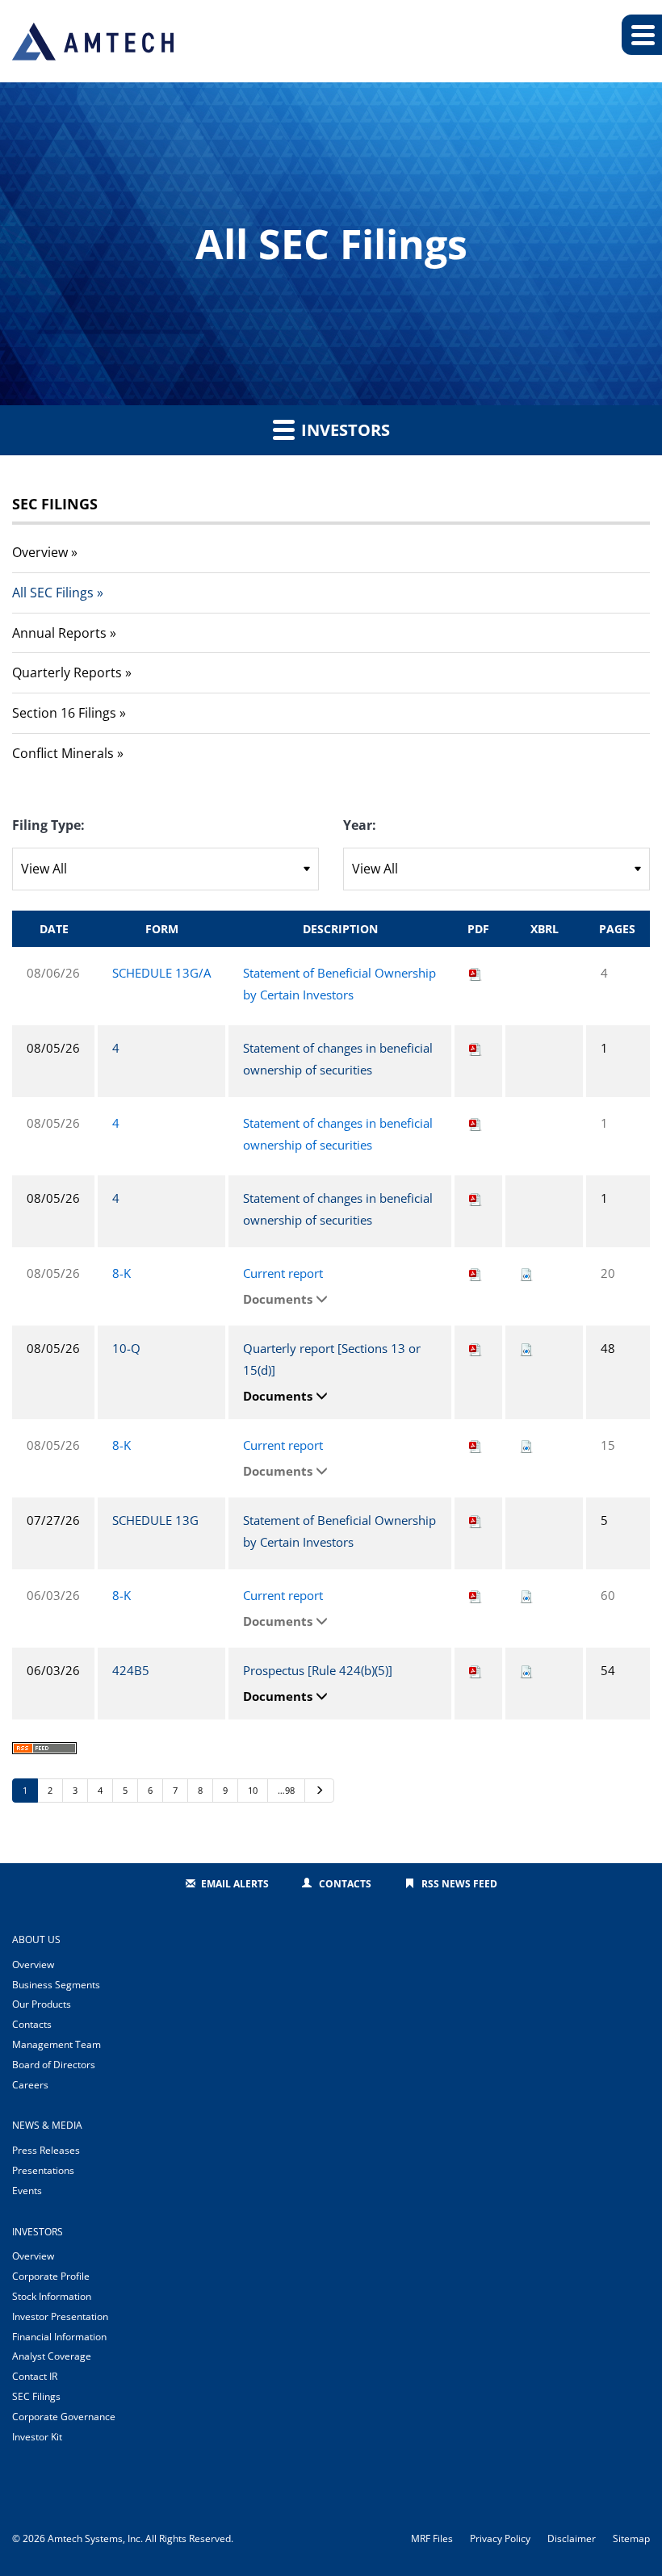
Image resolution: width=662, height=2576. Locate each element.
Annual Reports (59, 633)
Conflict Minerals (63, 753)
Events (27, 2191)
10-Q (126, 1348)
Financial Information (59, 2337)
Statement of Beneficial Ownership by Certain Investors (339, 984)
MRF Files (432, 2539)
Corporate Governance (64, 2417)
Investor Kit (37, 2437)
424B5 (131, 1670)
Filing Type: (48, 825)
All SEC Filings (53, 593)
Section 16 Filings (64, 713)
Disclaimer (572, 2539)
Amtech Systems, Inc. (95, 2538)
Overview (40, 552)
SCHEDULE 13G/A (161, 973)
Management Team (57, 2044)
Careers (30, 2085)
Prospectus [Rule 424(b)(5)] (318, 1670)
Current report (283, 1273)
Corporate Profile (51, 2276)
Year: (360, 825)
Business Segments (56, 1985)
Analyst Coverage (52, 2356)
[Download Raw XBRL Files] (526, 1273)
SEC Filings (36, 2396)
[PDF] (476, 973)
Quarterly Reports (67, 672)
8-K (122, 1273)
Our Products (42, 2004)
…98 (286, 1790)
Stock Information (52, 2296)
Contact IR (35, 2376)
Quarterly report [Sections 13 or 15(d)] (332, 1359)
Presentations (43, 2170)
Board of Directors (54, 2065)
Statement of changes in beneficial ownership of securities (338, 1059)
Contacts (345, 1884)
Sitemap (631, 2539)
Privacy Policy (500, 2539)
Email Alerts (235, 1884)
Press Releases (46, 2150)
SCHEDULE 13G (155, 1520)
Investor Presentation (60, 2316)
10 (253, 1790)
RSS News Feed (459, 1884)
